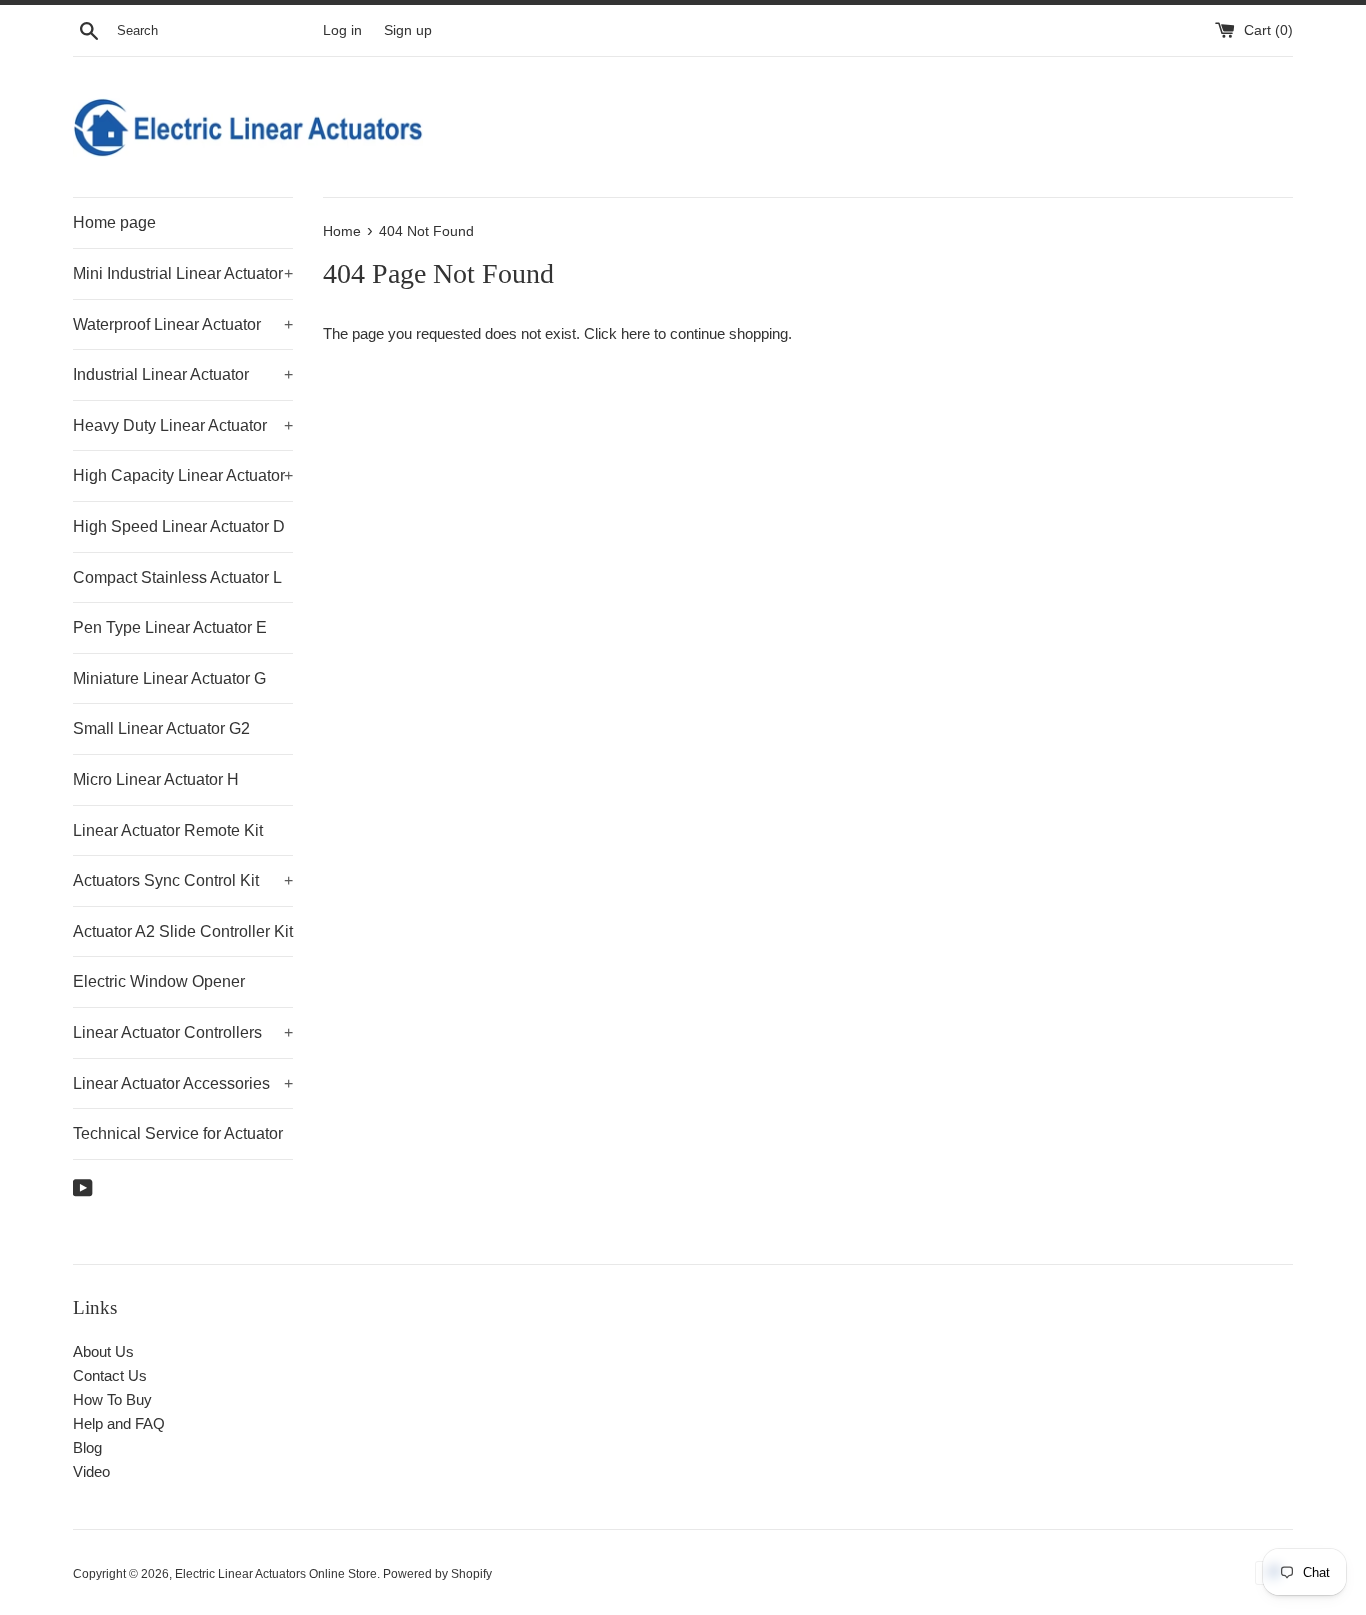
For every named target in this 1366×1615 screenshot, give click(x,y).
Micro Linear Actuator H (156, 779)
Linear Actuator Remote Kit (168, 830)
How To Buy (112, 1399)
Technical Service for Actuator (178, 1133)
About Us (103, 1351)
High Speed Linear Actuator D (179, 526)
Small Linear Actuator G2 (161, 728)
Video (91, 1471)
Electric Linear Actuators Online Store (276, 1574)
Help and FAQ (119, 1423)
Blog (87, 1447)
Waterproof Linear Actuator (183, 324)
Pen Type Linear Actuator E (170, 627)
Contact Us (110, 1375)
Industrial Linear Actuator (183, 374)
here (635, 333)
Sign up (408, 30)
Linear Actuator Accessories (183, 1083)
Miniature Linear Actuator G (169, 678)
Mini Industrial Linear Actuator (183, 273)
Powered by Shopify (437, 1574)
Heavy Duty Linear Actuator (183, 425)
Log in (342, 30)
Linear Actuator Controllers (183, 1032)
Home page (114, 222)
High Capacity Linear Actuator (183, 475)
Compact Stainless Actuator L (177, 577)
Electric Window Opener (159, 981)
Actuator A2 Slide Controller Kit (183, 931)
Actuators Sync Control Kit (183, 880)
